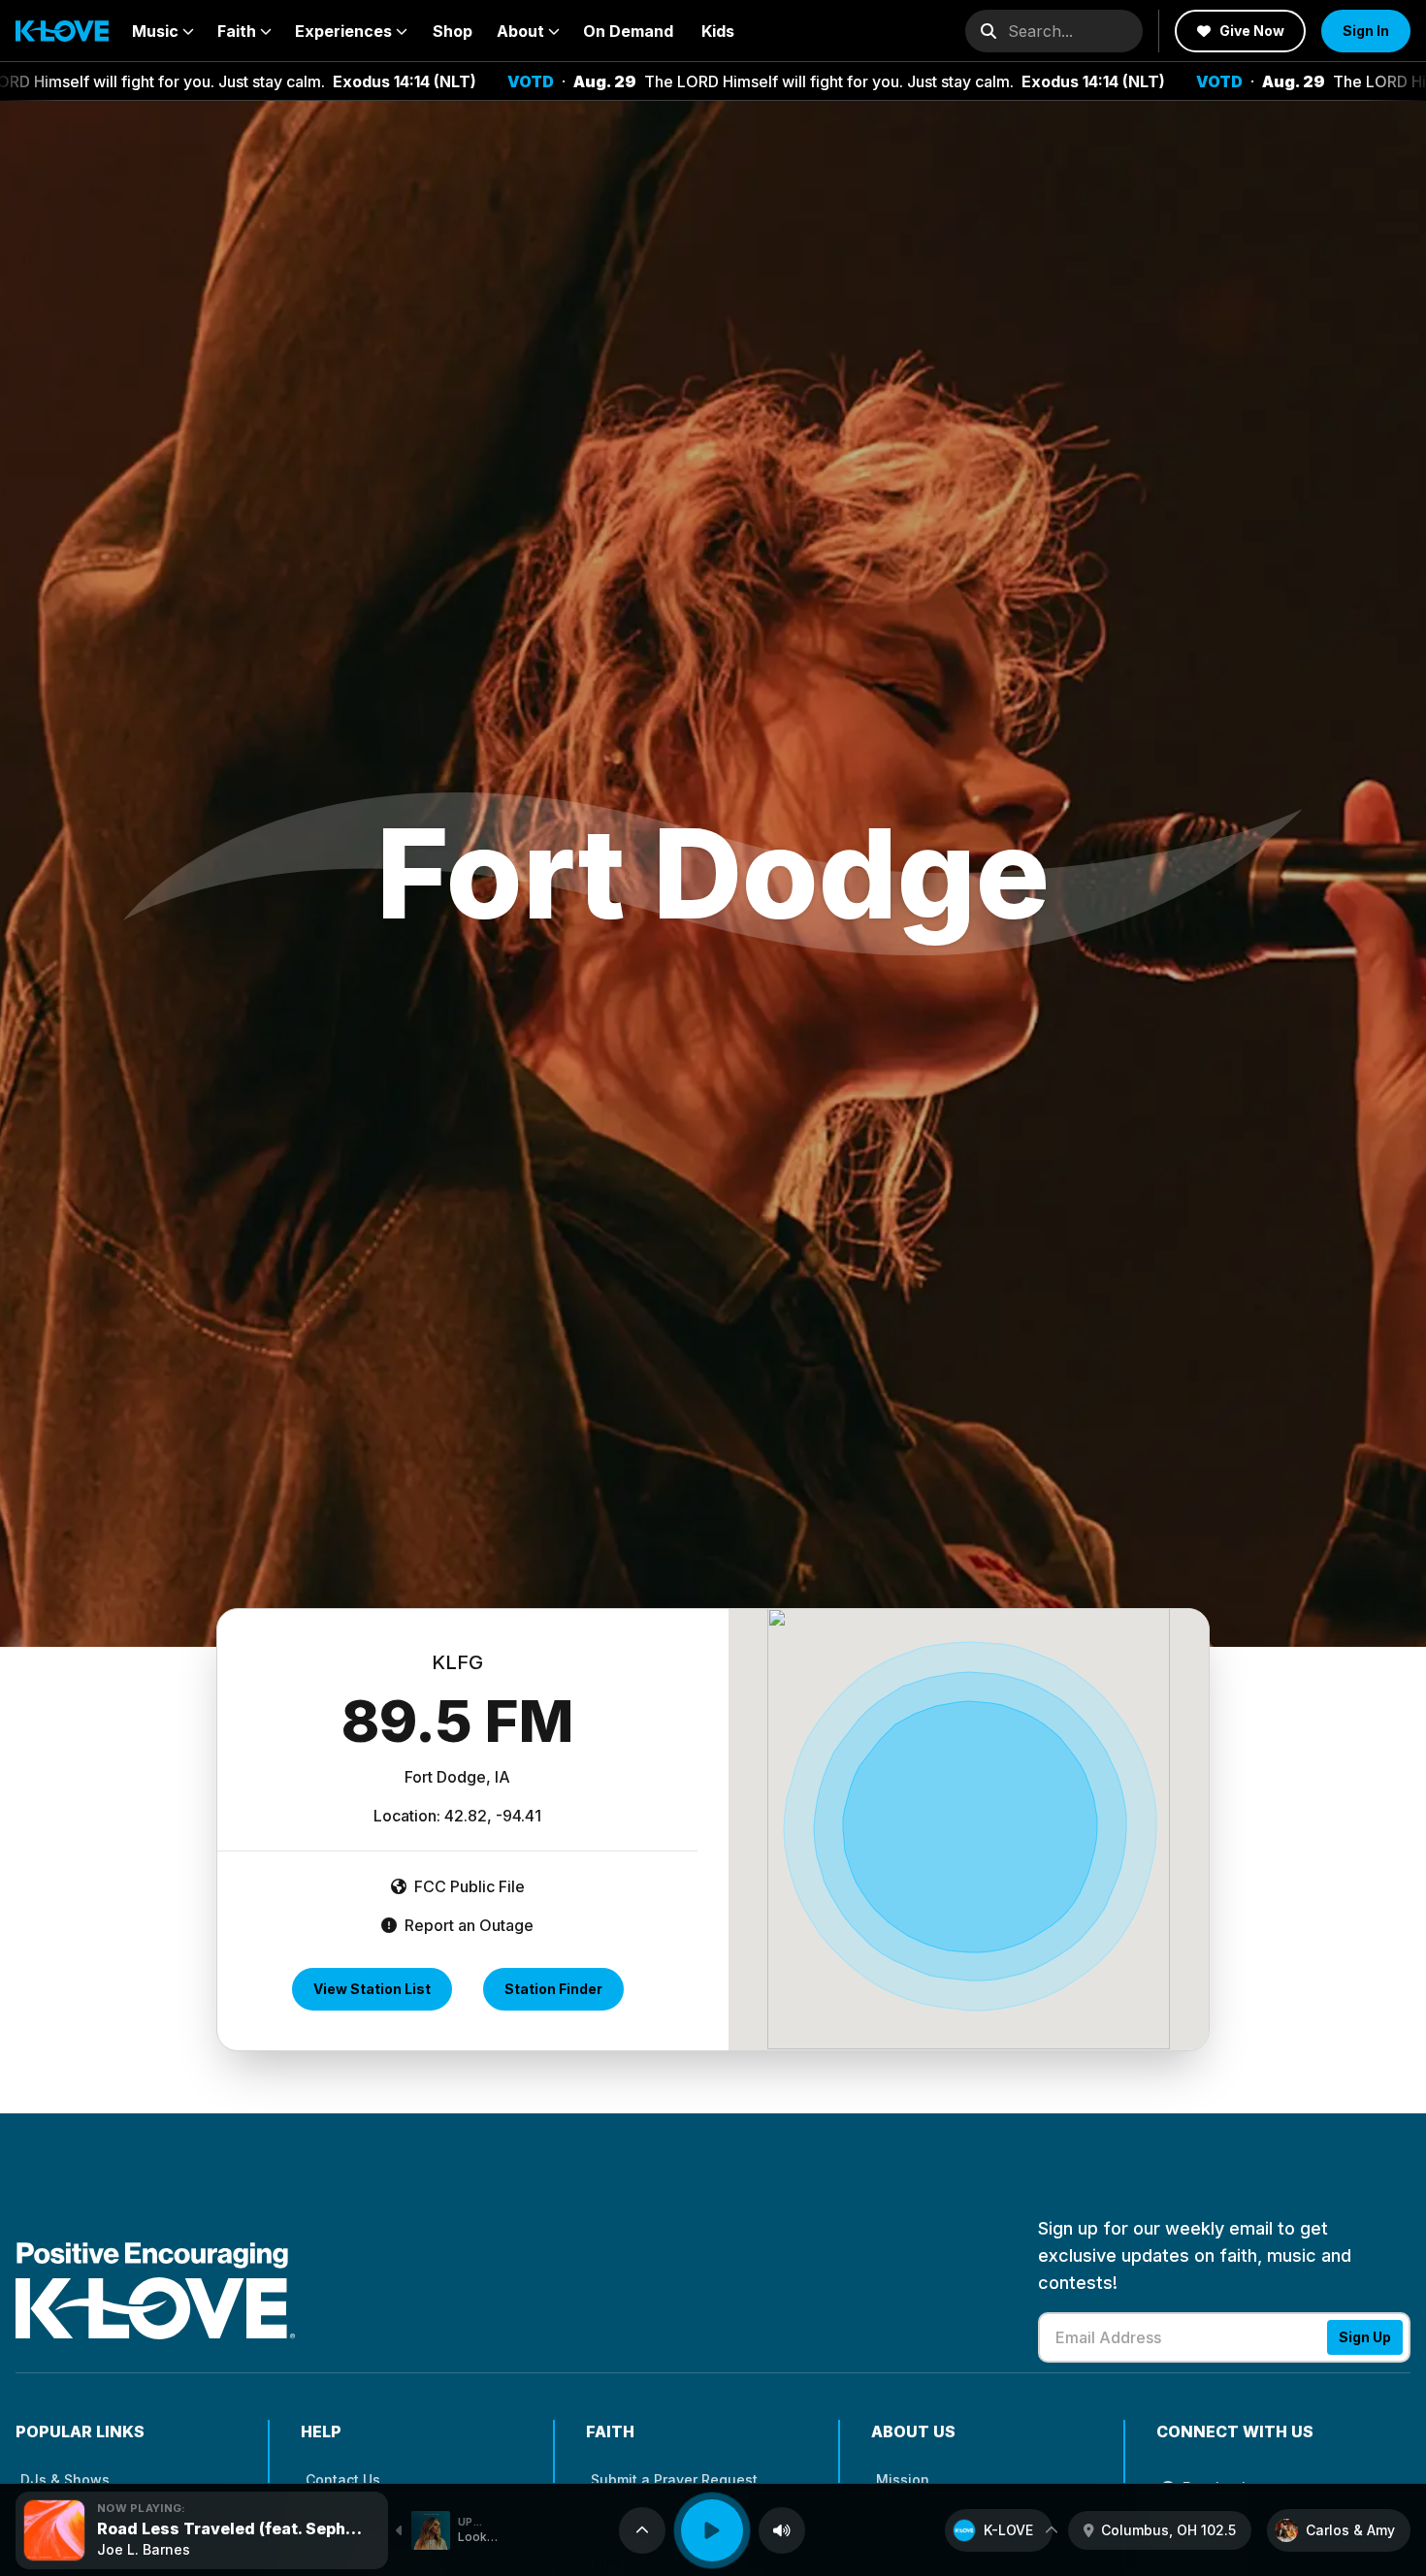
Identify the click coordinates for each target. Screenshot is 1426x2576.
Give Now (1252, 31)
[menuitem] (163, 31)
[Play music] (712, 2530)
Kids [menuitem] (718, 31)
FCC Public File (468, 1886)
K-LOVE (1008, 2530)
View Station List (372, 1989)
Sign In (1366, 31)
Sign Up (1365, 2337)
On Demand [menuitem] (628, 31)
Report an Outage (467, 1925)
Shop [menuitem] (453, 31)
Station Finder (553, 1989)
